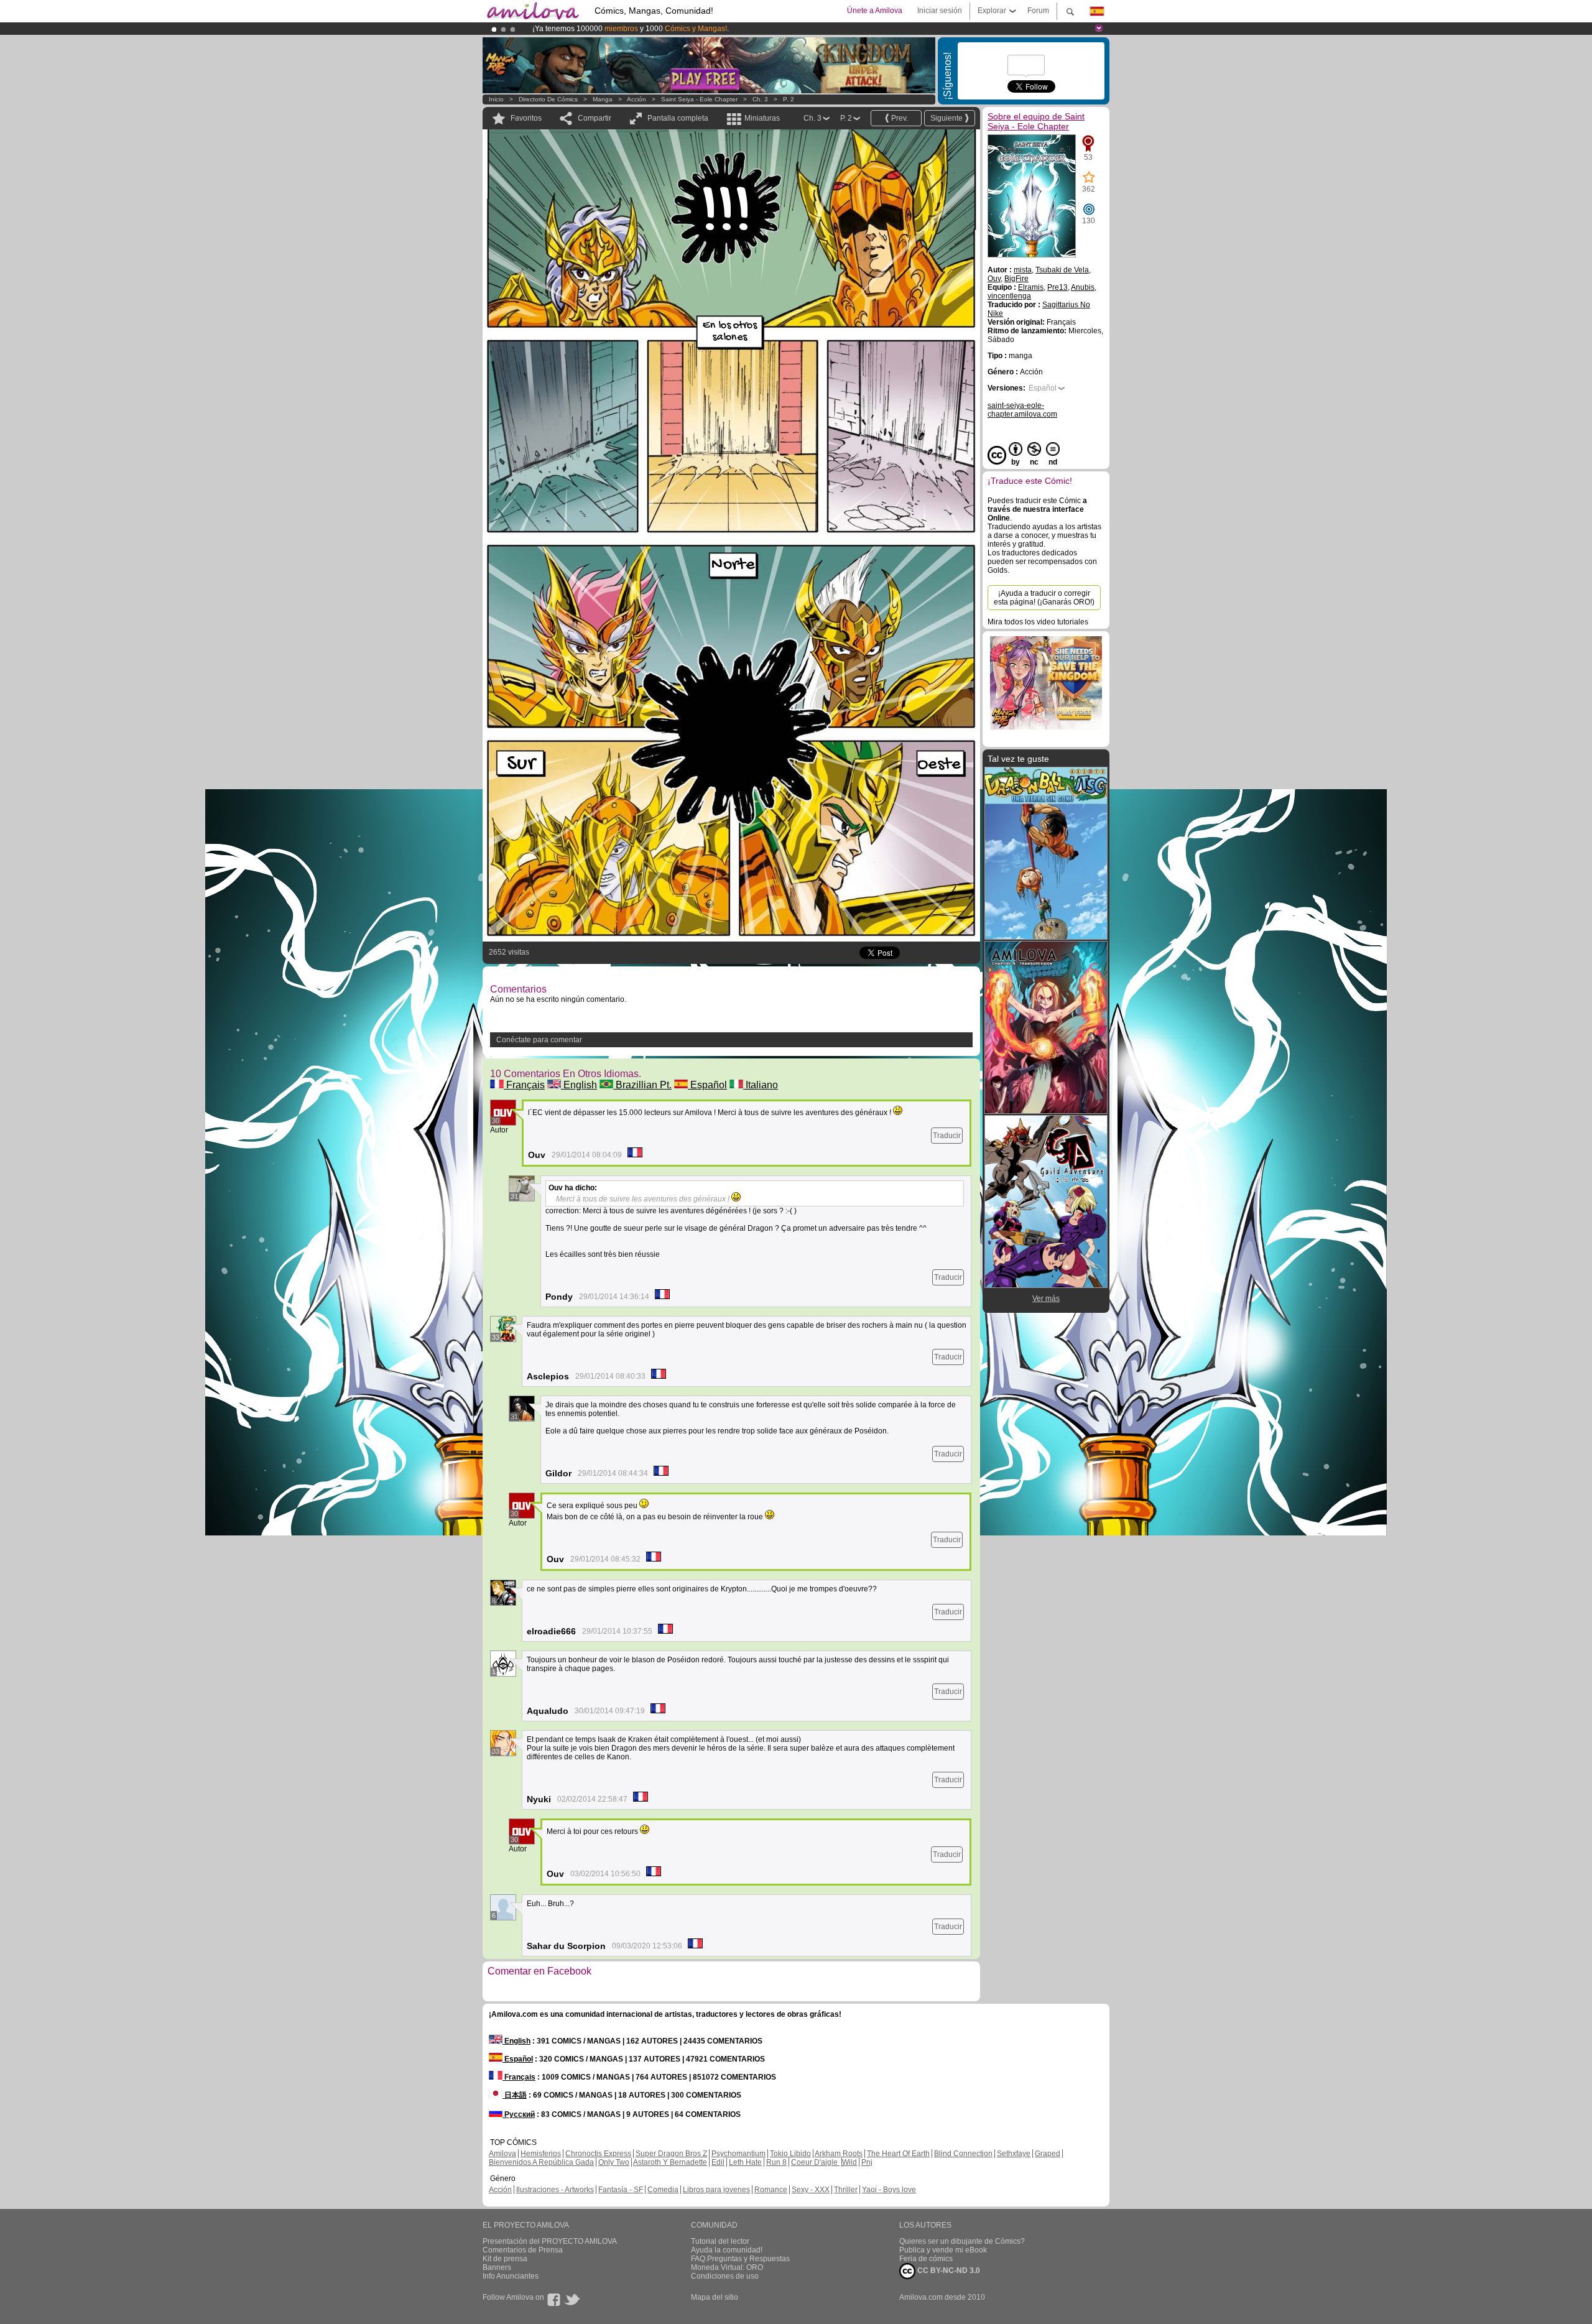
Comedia (663, 2190)
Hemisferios (541, 2154)
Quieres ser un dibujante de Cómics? (962, 2241)
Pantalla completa (678, 118)
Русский (519, 2114)
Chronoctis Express (598, 2154)
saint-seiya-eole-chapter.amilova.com (1022, 410)
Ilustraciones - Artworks (555, 2190)
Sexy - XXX (811, 2190)
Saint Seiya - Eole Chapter (699, 99)
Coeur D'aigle (815, 2162)
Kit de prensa (505, 2259)
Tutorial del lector (720, 2241)
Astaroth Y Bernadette (670, 2162)
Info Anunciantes (511, 2276)
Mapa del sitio (715, 2297)
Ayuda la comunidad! (727, 2250)
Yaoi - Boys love (889, 2190)
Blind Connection (963, 2154)
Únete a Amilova (875, 11)
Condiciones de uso (725, 2276)
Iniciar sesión (940, 11)
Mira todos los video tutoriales (1038, 622)
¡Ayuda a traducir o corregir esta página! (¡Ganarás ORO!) (1044, 598)
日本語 (515, 2095)
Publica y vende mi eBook (943, 2250)
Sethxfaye (1014, 2154)
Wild (849, 2162)
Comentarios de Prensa (523, 2250)
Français (524, 1085)
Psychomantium (738, 2154)
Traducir (947, 1136)
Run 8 (776, 2162)
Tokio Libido (790, 2154)
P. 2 (789, 99)
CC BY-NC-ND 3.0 (948, 2271)
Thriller (846, 2190)
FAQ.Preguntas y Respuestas (740, 2259)
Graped (1048, 2154)
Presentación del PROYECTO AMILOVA (550, 2241)
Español (707, 1085)
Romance (771, 2190)
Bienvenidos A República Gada (541, 2162)
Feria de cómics (926, 2259)
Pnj (867, 2162)
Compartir (595, 118)
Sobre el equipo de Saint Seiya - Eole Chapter (1036, 121)
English (579, 1085)
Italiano (761, 1085)
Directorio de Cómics (548, 99)
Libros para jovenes (716, 2190)
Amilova (502, 2154)
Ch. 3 (760, 99)
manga (603, 99)
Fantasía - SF (621, 2190)
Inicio (496, 99)
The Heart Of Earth (898, 2154)
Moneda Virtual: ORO (727, 2267)
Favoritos (526, 118)
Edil (718, 2162)
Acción (636, 99)
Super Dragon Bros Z (671, 2154)
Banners (497, 2267)
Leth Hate (745, 2162)
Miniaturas (762, 118)
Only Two (614, 2162)
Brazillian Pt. (642, 1085)
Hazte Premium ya (727, 29)
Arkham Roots (839, 2154)
